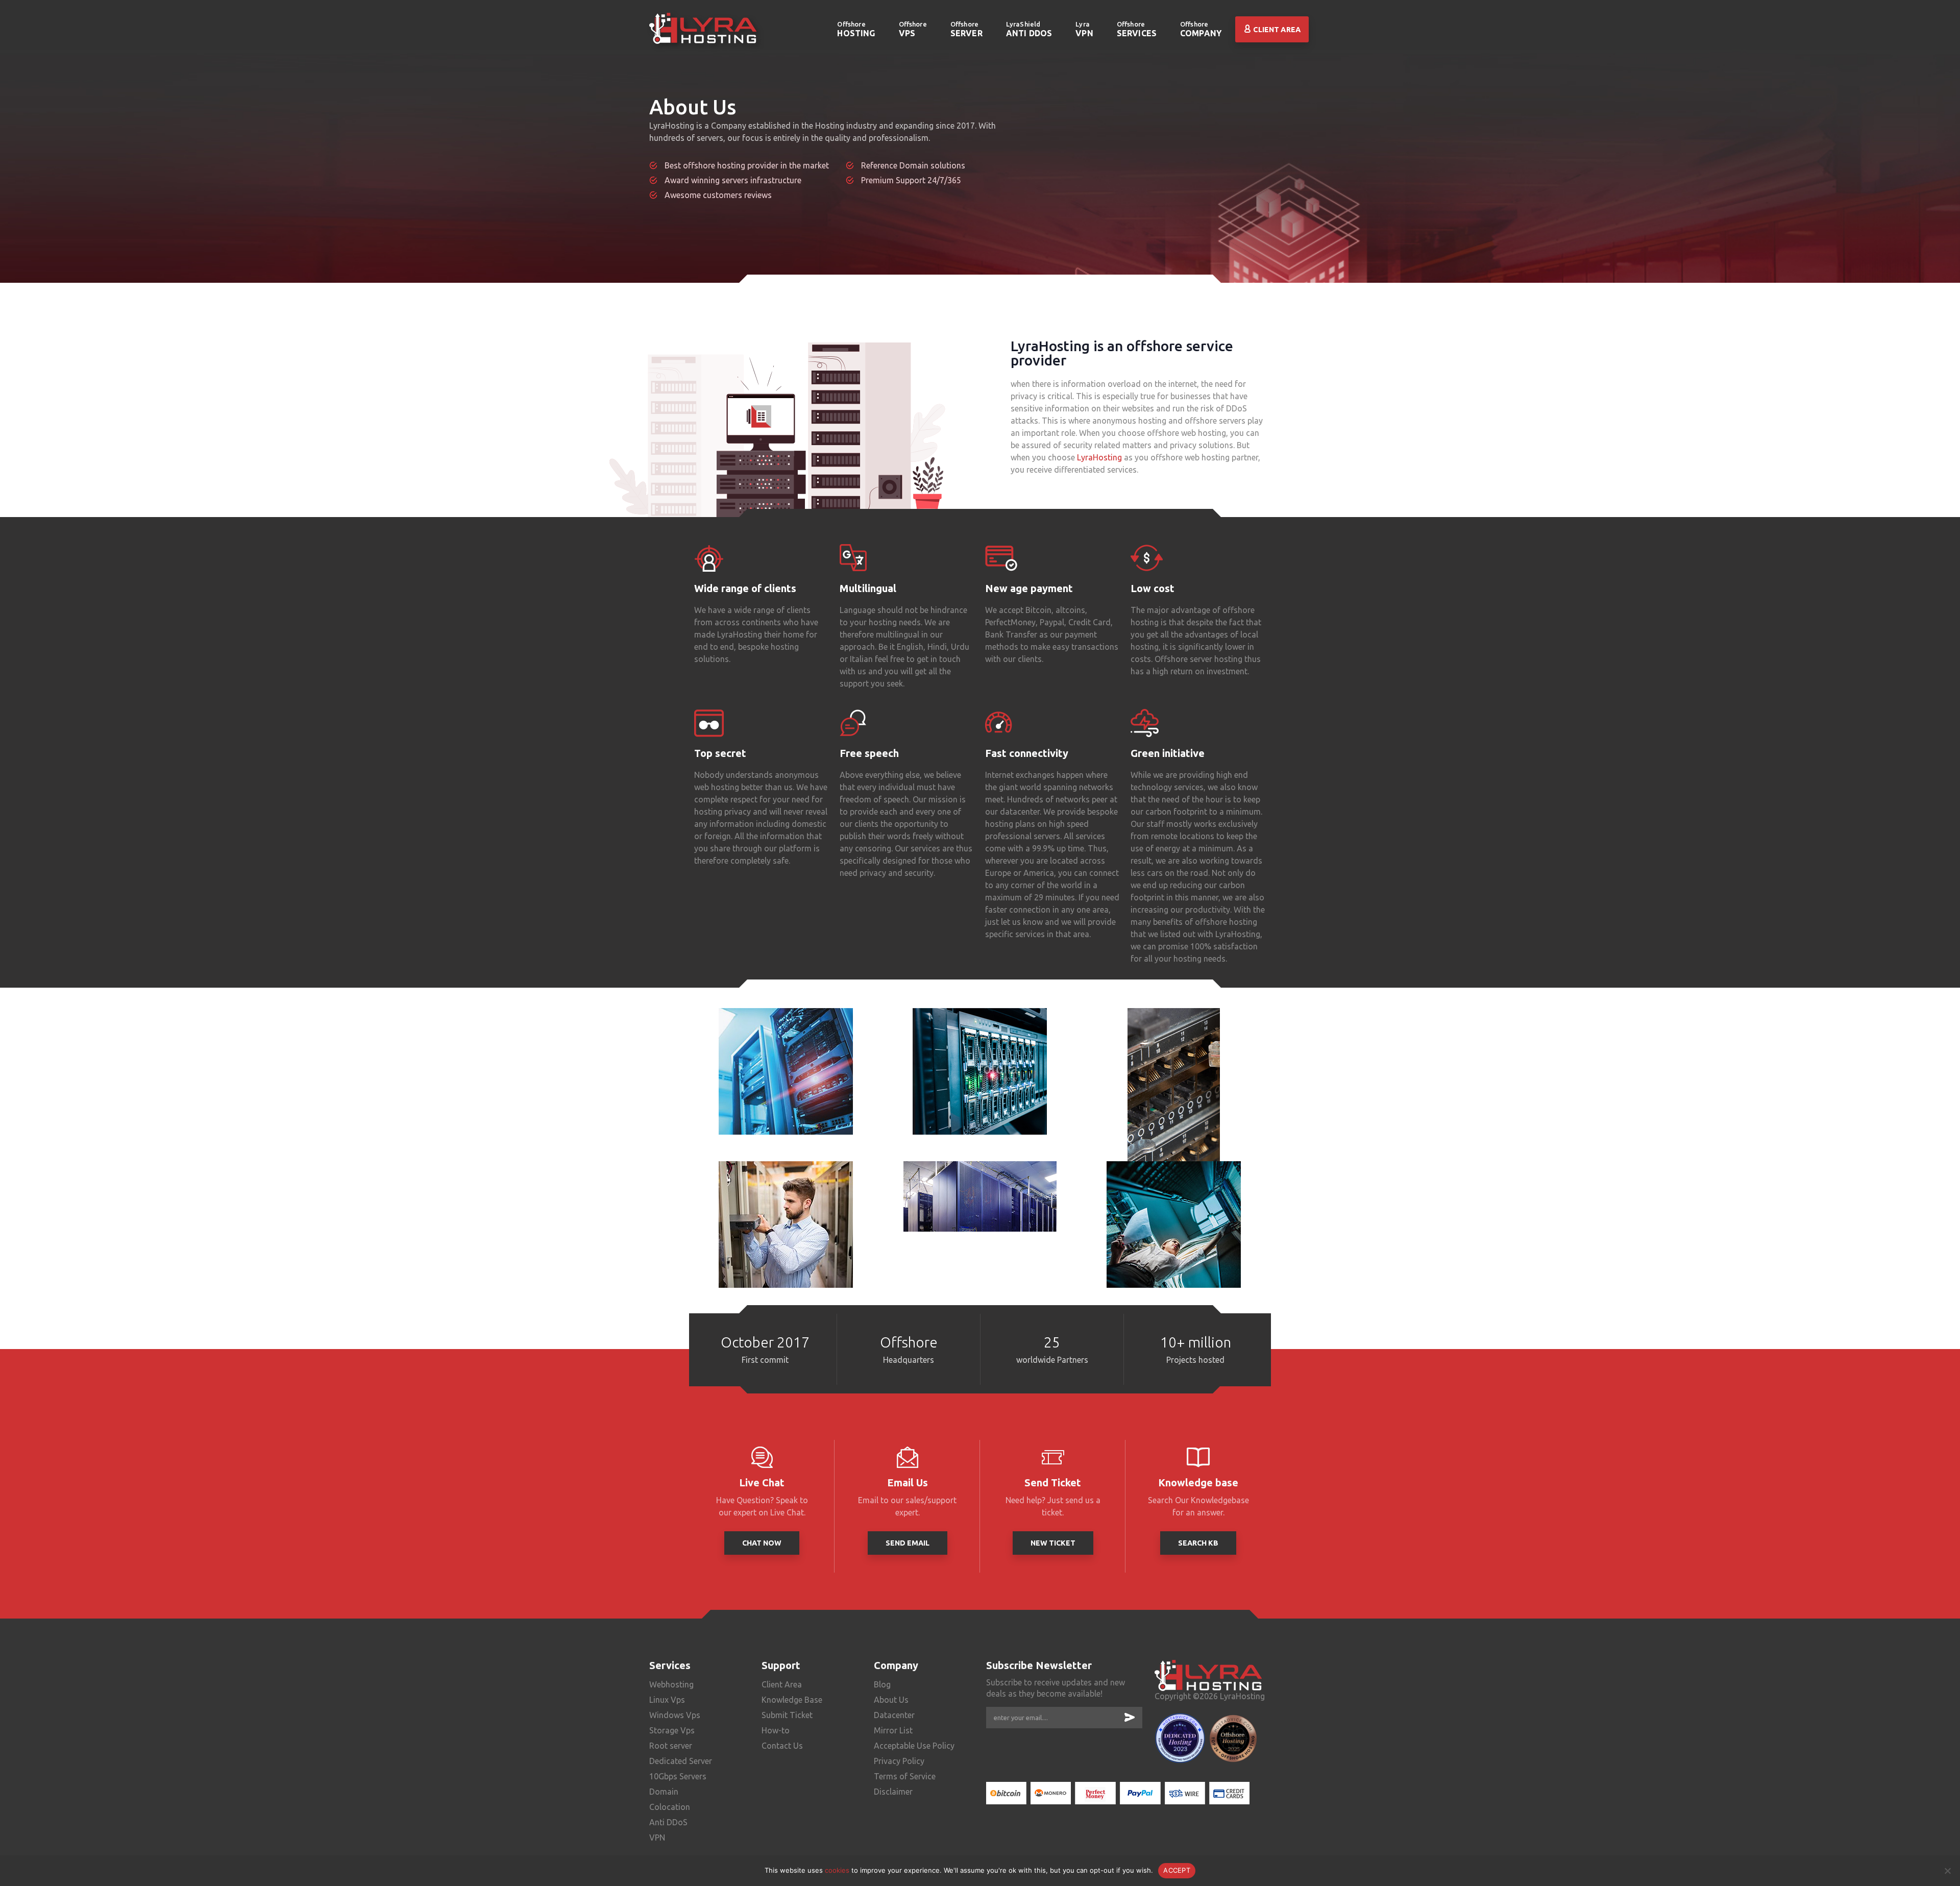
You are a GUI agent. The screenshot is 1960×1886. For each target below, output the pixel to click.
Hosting (856, 29)
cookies (837, 1870)
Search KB (1198, 1543)
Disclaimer (893, 1792)
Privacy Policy (899, 1761)
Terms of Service (905, 1776)
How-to (776, 1730)
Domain (664, 1792)
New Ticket (1053, 1543)
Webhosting (671, 1684)
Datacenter (894, 1715)
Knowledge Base (792, 1700)
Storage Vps (672, 1730)
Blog (882, 1684)
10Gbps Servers (678, 1776)
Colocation (670, 1807)
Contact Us (782, 1746)
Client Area (1276, 30)
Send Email (908, 1543)
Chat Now (762, 1543)
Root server (671, 1746)
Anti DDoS (1029, 29)
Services (1137, 29)
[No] (1947, 1871)
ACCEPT (1177, 1870)
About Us (891, 1700)
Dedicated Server (681, 1761)
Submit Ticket (787, 1715)
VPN (1084, 29)
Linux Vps (667, 1700)
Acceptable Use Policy (914, 1746)
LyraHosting (1099, 457)
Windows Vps (675, 1715)
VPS (913, 29)
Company (1201, 29)
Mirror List (893, 1730)
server (966, 29)
